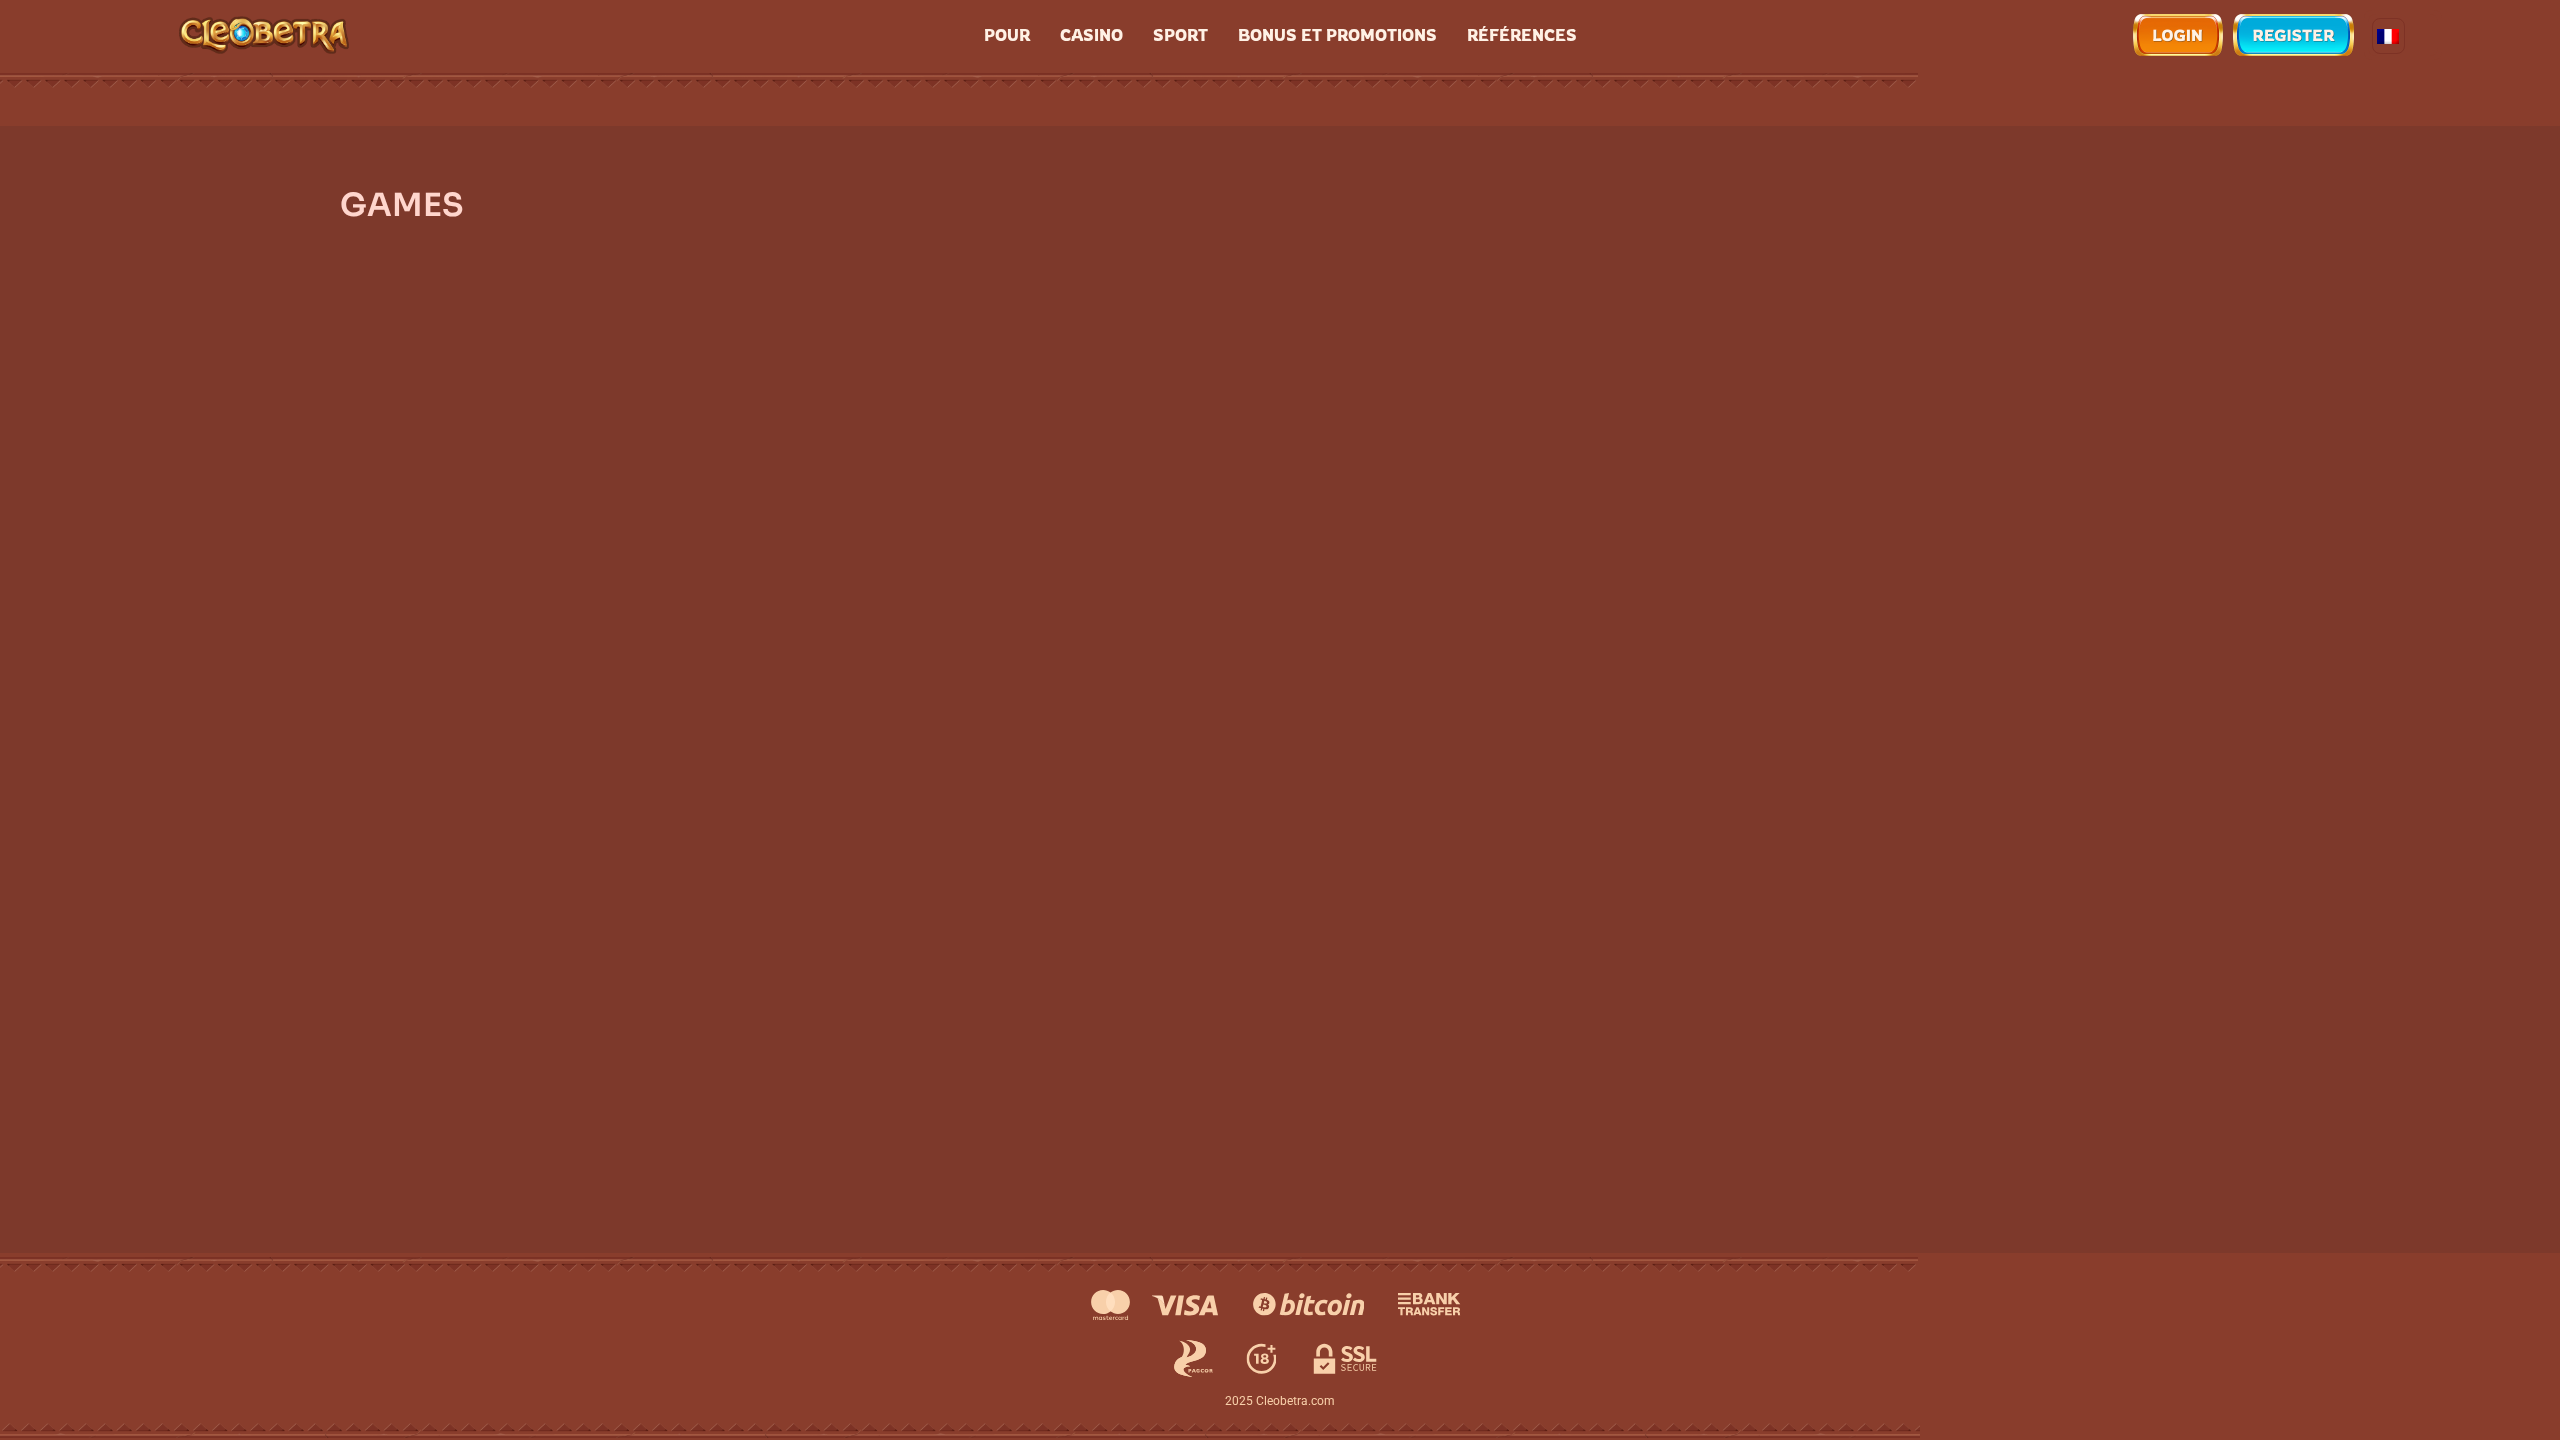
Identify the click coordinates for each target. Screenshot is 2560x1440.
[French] (2388, 36)
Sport (1180, 35)
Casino (1091, 35)
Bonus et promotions (1337, 35)
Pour (1007, 35)
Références (1522, 35)
